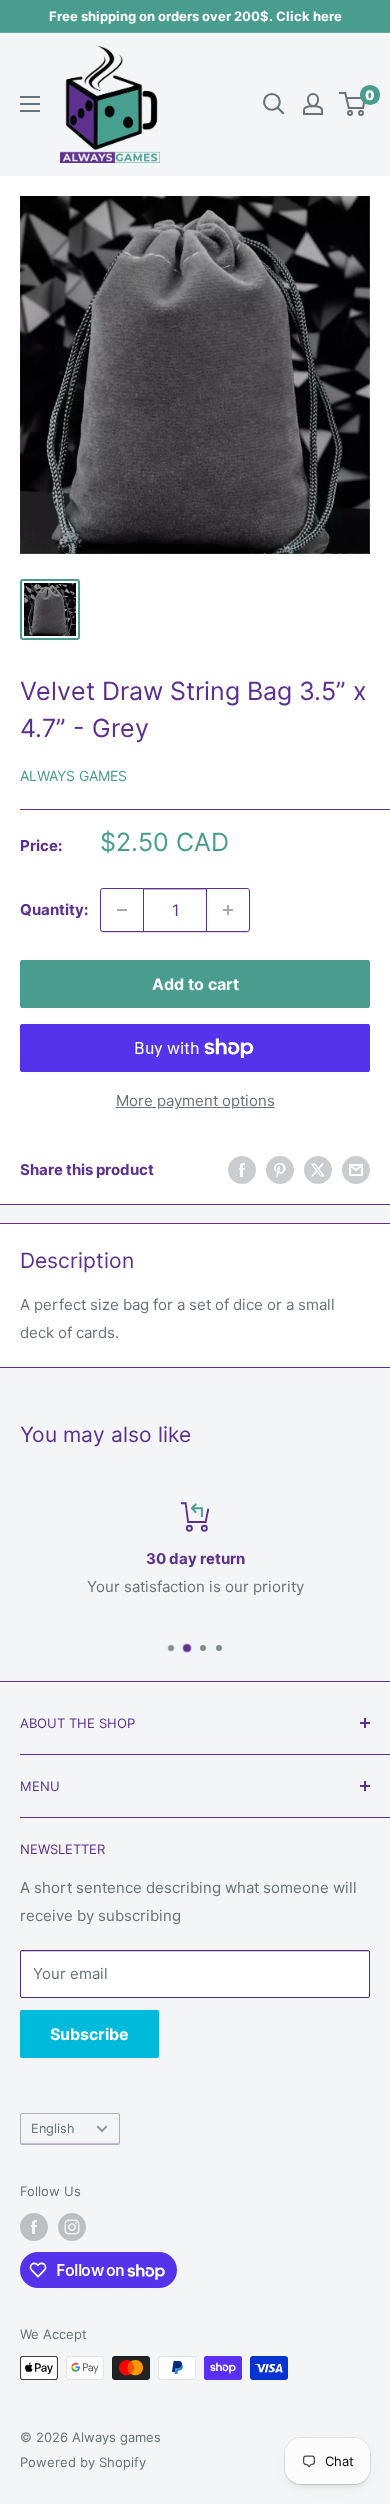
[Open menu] (30, 104)
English (53, 2128)
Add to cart (195, 984)
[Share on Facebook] (242, 1169)
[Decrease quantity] (122, 910)
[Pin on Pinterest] (280, 1169)
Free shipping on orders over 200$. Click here (195, 16)
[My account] (313, 104)
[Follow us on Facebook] (34, 2227)
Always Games (73, 775)
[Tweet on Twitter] (318, 1169)
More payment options (195, 1100)
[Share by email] (356, 1169)
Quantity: (54, 909)
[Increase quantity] (228, 910)
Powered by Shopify (83, 2462)
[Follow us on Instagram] (72, 2227)
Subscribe (89, 2034)
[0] (353, 104)
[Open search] (274, 104)
